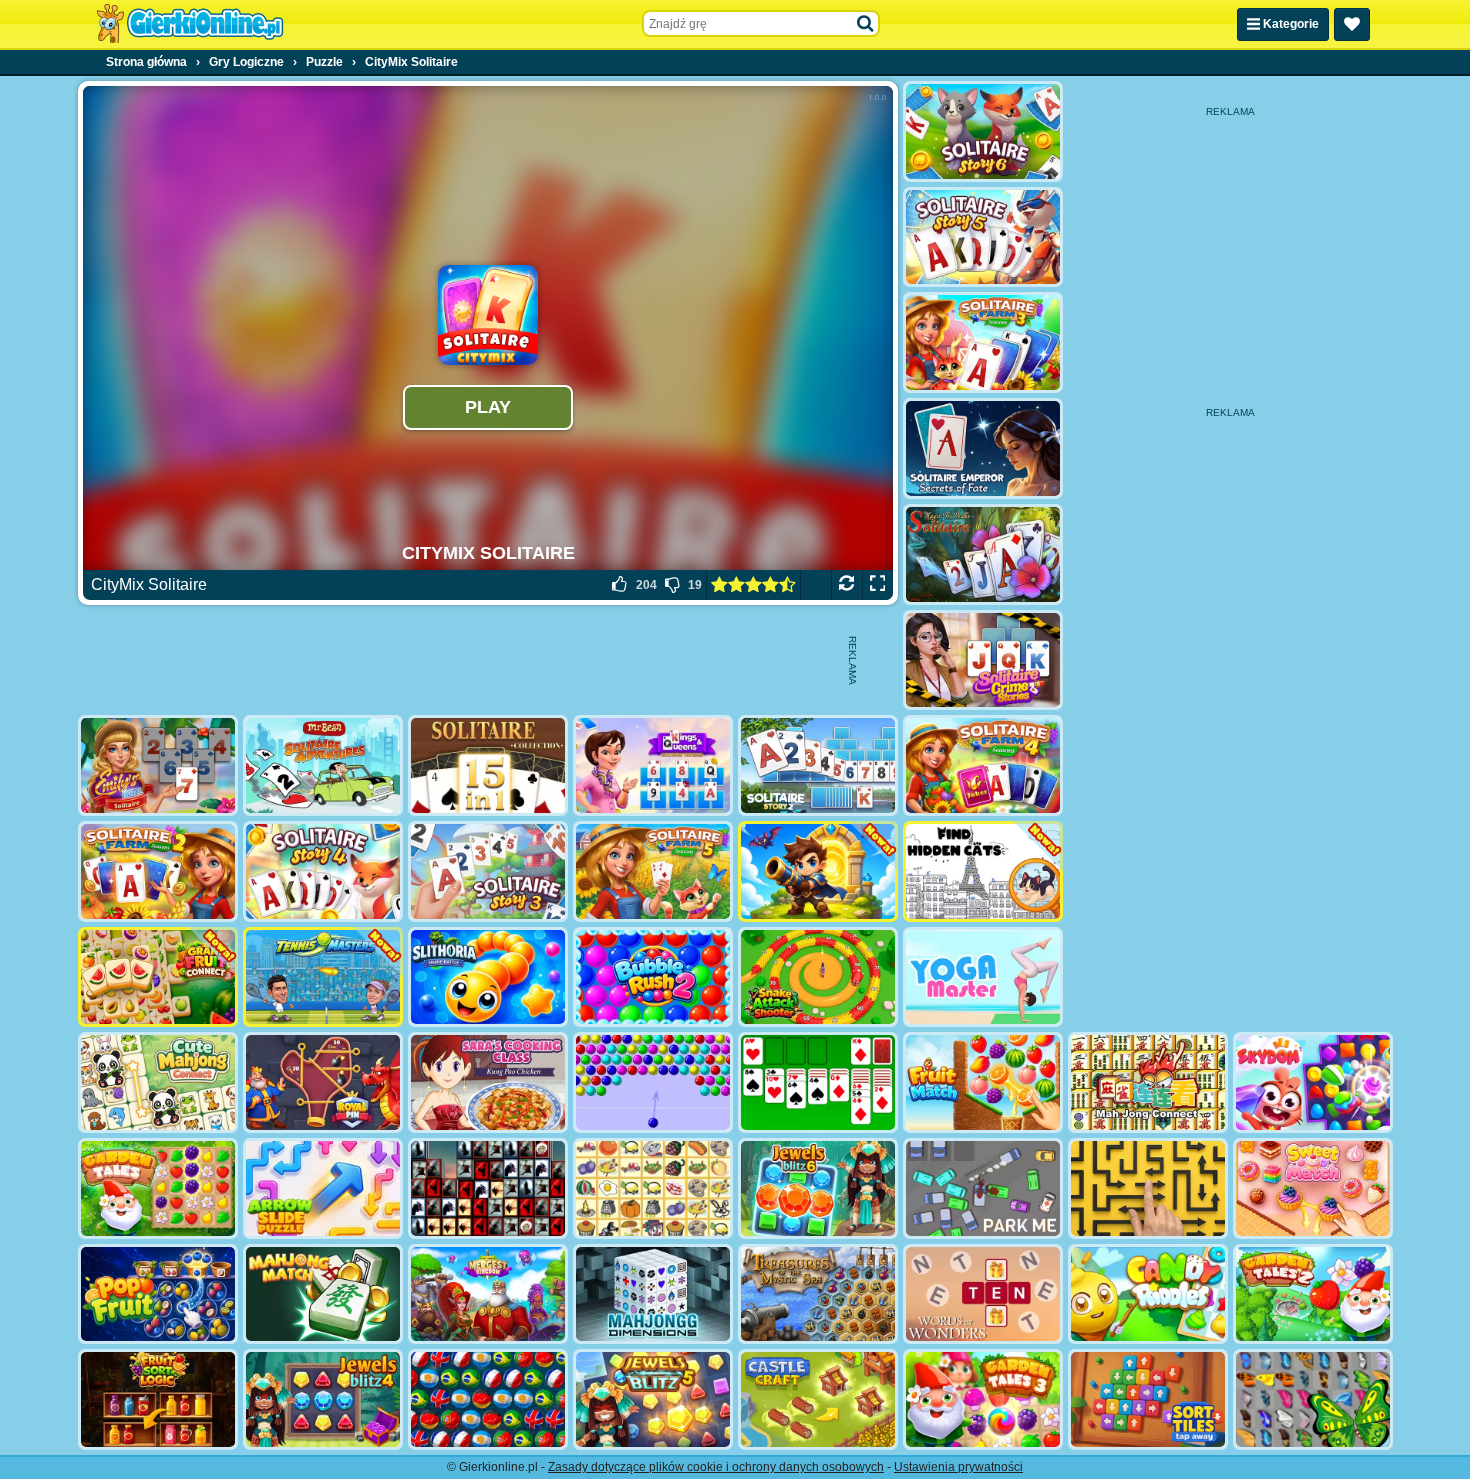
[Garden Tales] (158, 1188)
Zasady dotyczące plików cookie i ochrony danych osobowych (716, 1467)
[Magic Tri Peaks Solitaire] (983, 554)
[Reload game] (846, 585)
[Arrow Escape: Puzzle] (1148, 1188)
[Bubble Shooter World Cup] (488, 1399)
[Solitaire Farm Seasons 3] (983, 342)
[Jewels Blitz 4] (323, 1399)
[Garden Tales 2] (1313, 1294)
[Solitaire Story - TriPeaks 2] (818, 765)
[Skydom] (1313, 1082)
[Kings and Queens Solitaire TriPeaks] (653, 765)
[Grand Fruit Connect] (158, 977)
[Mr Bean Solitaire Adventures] (323, 765)
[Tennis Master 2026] (323, 977)
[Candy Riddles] (1148, 1294)
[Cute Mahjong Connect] (158, 1082)
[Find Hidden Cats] (983, 871)
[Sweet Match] (1313, 1188)
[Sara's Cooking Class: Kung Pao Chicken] (488, 1082)
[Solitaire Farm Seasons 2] (158, 871)
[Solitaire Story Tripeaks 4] (323, 871)
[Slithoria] (488, 977)
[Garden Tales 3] (983, 1399)
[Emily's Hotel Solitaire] (158, 765)
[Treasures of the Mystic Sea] (818, 1294)
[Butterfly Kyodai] (1313, 1399)
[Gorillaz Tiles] (488, 1188)
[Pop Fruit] (158, 1294)
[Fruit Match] (983, 1082)
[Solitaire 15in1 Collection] (488, 765)
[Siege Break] (818, 871)
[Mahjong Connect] (1148, 1082)
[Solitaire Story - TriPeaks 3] (488, 871)
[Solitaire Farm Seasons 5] (653, 871)
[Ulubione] (1352, 24)
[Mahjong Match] (323, 1294)
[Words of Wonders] (983, 1294)
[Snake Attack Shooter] (818, 977)
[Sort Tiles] (1148, 1399)
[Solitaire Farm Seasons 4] (983, 765)
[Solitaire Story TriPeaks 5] (983, 237)
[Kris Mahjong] (653, 1188)
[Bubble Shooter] (653, 1082)
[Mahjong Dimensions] (653, 1294)
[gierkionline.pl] (190, 24)
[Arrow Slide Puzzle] (323, 1188)
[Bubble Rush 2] (653, 977)
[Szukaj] (866, 24)
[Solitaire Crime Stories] (983, 660)
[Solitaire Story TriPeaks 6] (983, 131)
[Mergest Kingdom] (488, 1294)
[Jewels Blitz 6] (818, 1188)
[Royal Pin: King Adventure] (323, 1082)
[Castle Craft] (818, 1399)
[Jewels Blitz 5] (653, 1399)
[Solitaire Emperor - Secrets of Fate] (983, 448)
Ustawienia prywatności (958, 1467)
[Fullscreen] (877, 585)
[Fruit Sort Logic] (158, 1399)
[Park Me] (983, 1188)
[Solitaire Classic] (818, 1082)
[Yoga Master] (983, 977)
